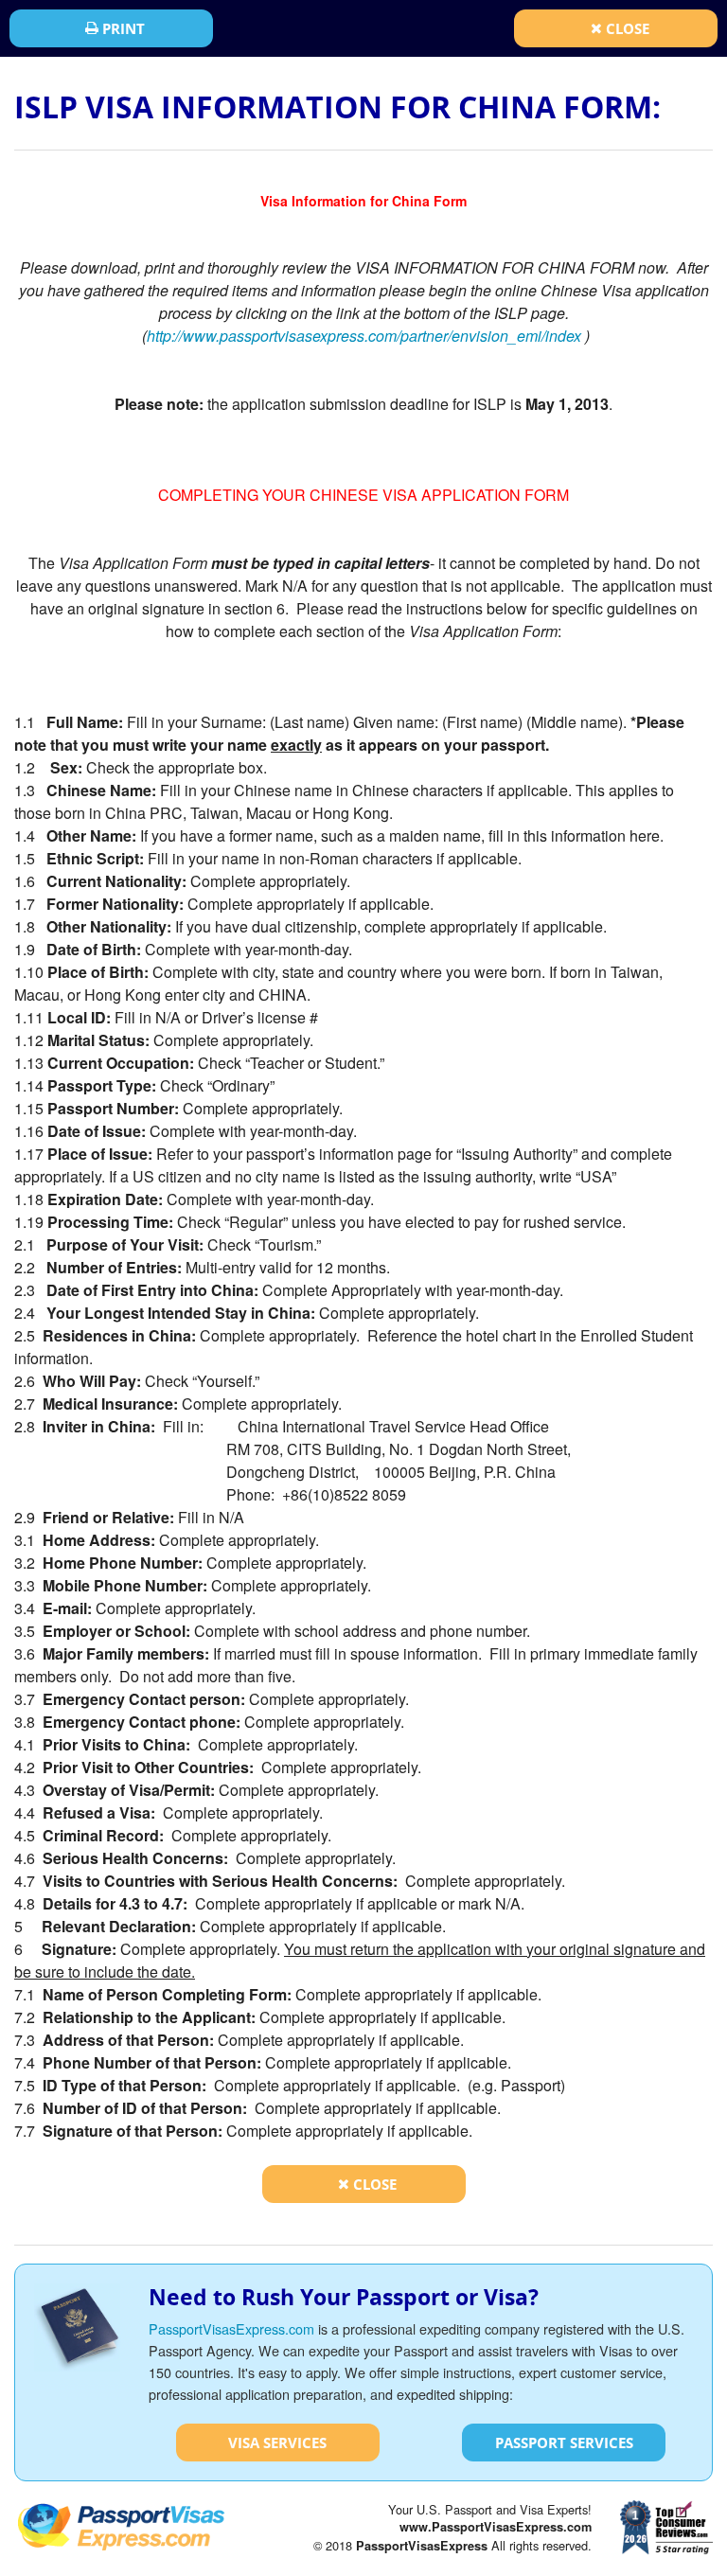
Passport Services (564, 2443)
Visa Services (277, 2443)
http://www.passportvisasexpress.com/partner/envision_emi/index (364, 336)
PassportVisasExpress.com (231, 2328)
